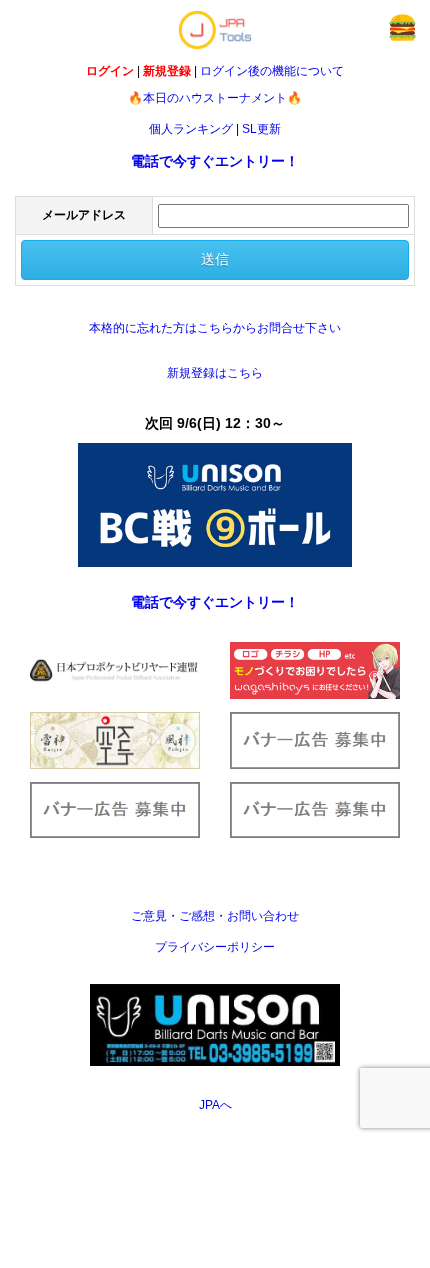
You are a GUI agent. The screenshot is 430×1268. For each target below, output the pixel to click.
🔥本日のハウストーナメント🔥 (215, 98)
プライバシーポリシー (215, 947)
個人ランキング (191, 129)
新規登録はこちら (215, 373)
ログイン (110, 71)
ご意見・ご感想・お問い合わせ (215, 916)
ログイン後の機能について (272, 71)
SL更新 (261, 129)
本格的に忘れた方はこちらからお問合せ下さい (215, 328)
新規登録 (167, 71)
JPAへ (215, 1105)
